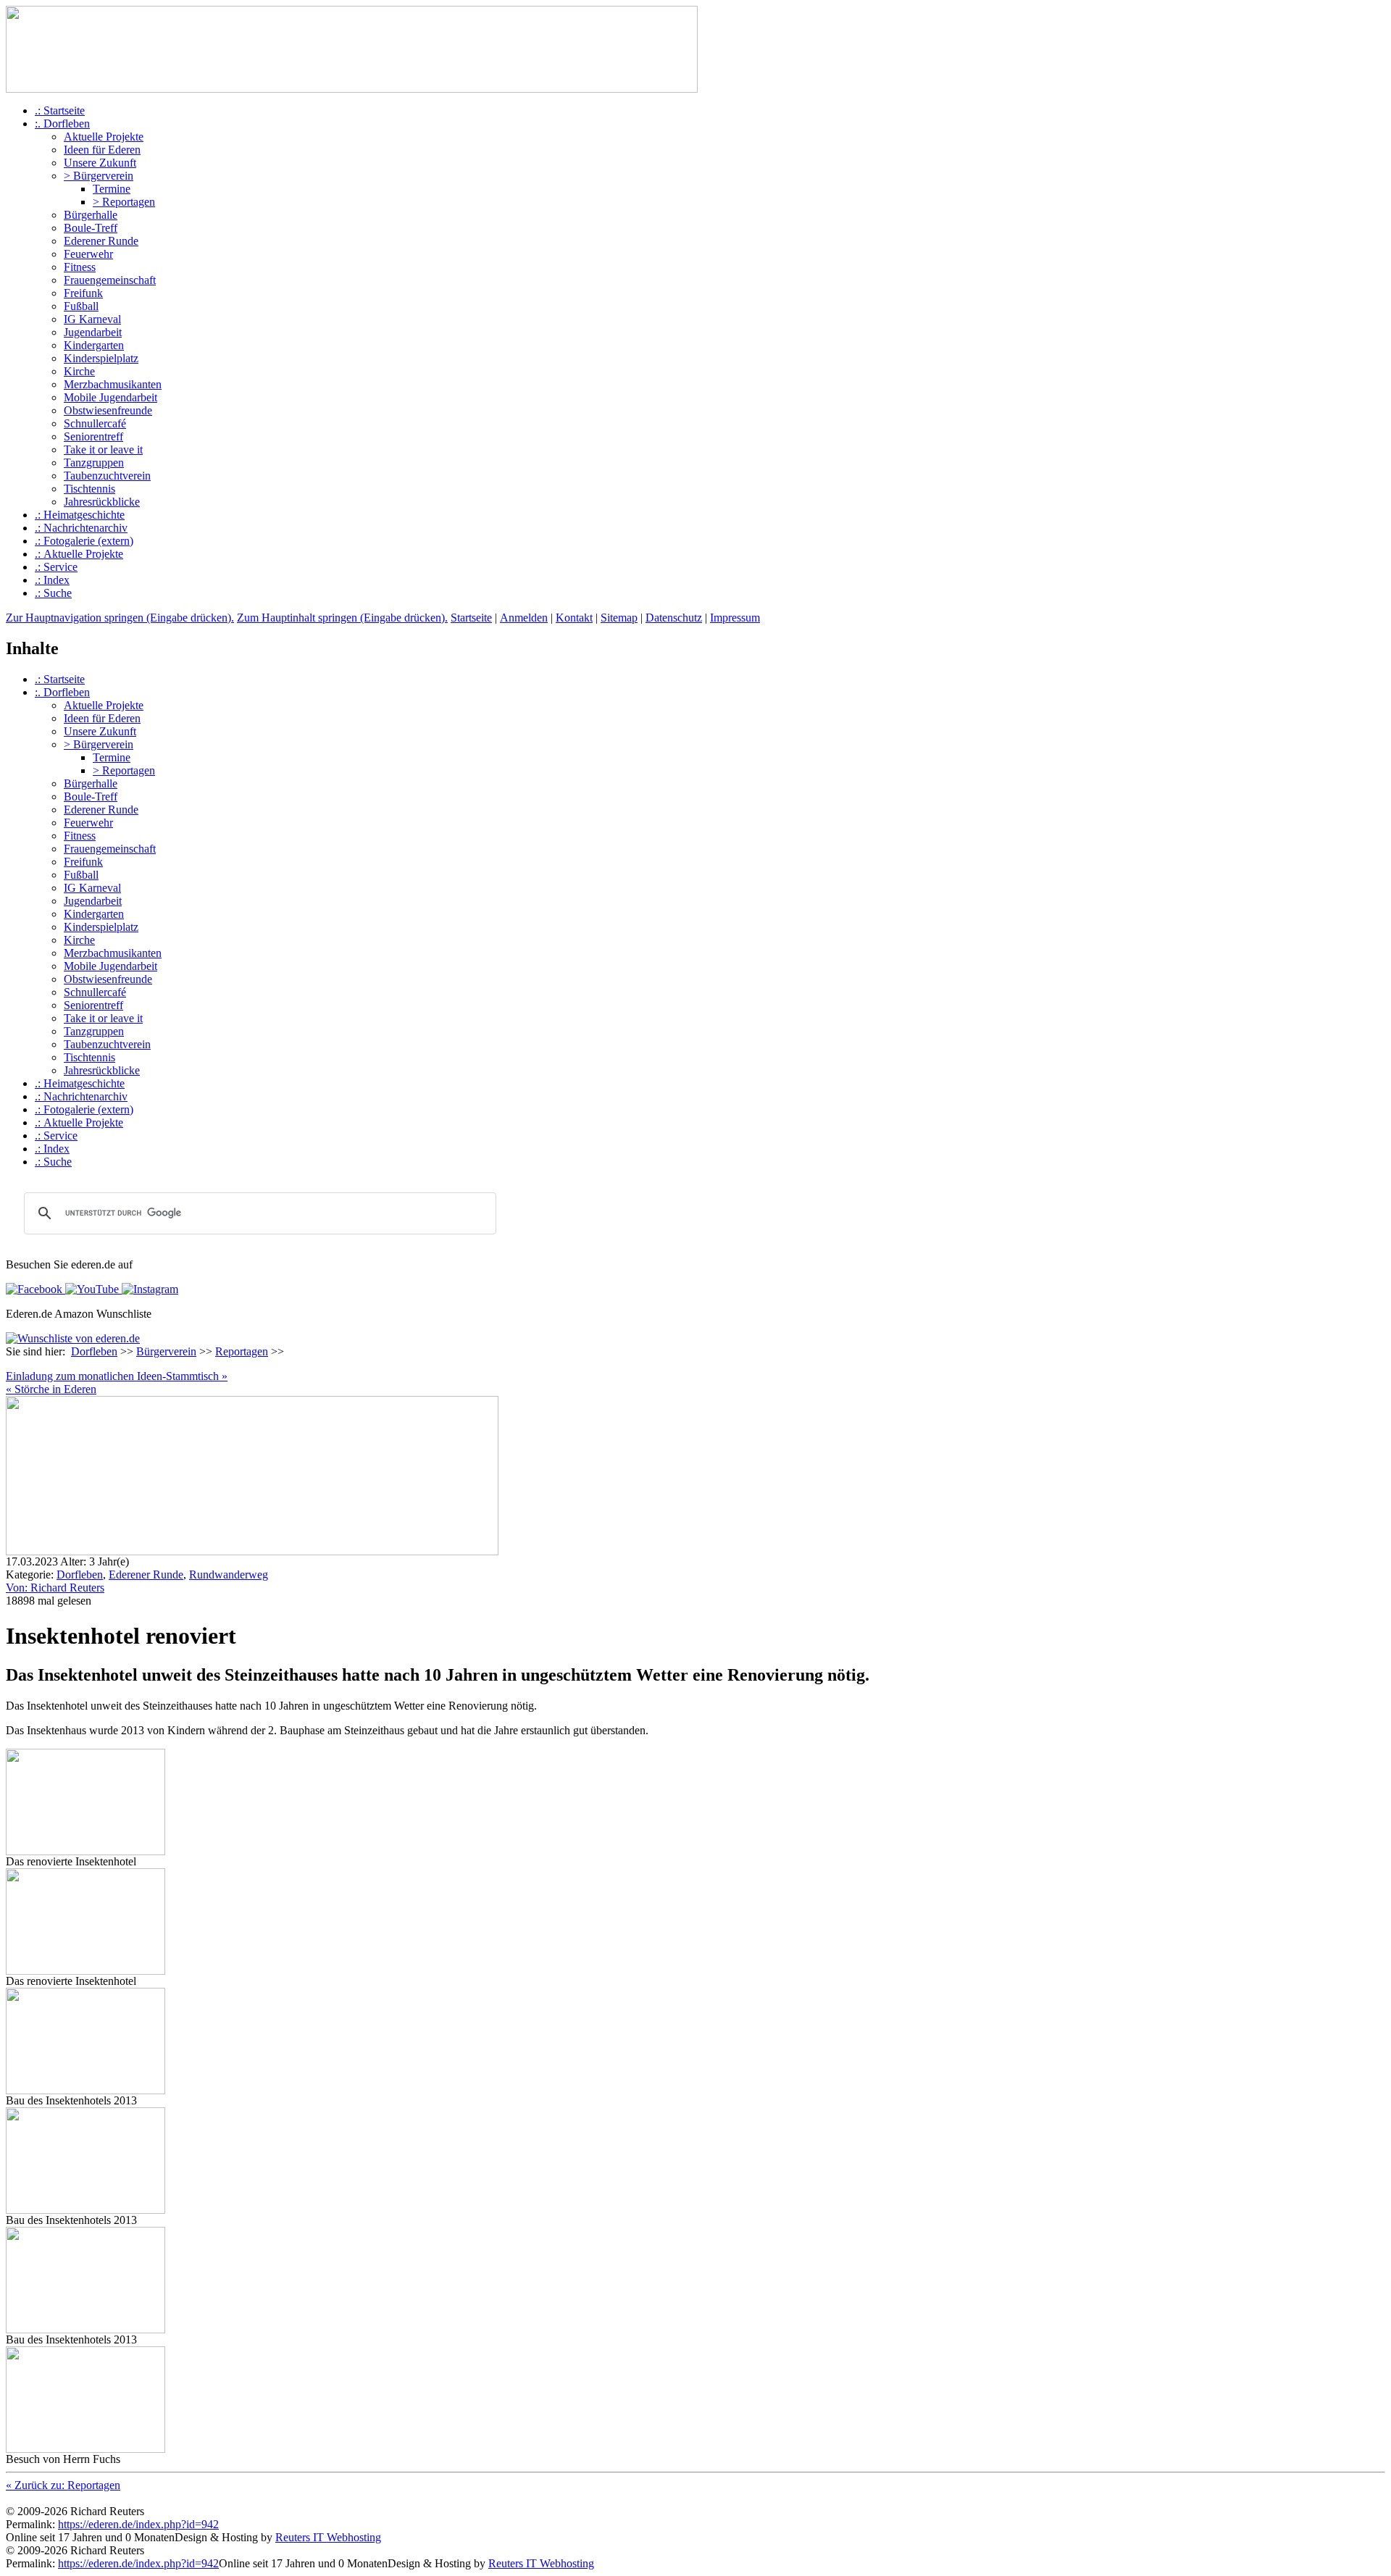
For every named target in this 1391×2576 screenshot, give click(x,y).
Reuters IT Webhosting (328, 2537)
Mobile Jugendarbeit (110, 397)
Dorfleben (94, 1351)
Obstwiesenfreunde (108, 410)
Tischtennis (89, 489)
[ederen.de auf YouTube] (91, 1289)
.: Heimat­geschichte (80, 515)
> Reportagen (124, 202)
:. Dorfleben (62, 124)
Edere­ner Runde (146, 1575)
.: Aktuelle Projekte (79, 554)
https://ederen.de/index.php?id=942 (138, 2524)
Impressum (735, 618)
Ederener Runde (101, 241)
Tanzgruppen (94, 463)
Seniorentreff (93, 436)
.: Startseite (60, 110)
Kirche (79, 371)
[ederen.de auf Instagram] (149, 1289)
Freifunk (83, 293)
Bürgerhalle (91, 215)
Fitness (80, 267)
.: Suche (53, 593)
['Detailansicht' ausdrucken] (12, 1366)
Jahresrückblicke (102, 502)
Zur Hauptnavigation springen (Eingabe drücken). (120, 618)
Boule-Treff (91, 228)
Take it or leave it (103, 449)
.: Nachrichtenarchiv (81, 528)
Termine (112, 189)
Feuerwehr (88, 254)
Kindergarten (94, 345)
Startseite (471, 618)
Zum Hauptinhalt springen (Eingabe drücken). (342, 618)
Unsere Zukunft (100, 163)
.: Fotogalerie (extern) (84, 541)
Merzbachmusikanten (113, 384)
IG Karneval (92, 319)
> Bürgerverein (99, 176)
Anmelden (524, 618)
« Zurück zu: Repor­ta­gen (63, 2485)
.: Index (52, 580)
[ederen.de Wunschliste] (73, 1338)
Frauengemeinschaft (110, 280)
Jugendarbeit (93, 332)
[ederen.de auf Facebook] (34, 1289)
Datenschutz (674, 618)
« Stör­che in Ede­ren (51, 1389)
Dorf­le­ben (80, 1575)
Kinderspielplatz (101, 358)
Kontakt (574, 618)
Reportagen (242, 1351)
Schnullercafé (95, 423)
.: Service (56, 567)
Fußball (81, 306)
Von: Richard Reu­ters (55, 1588)
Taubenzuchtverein (107, 476)
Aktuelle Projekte (104, 137)
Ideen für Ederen (102, 150)
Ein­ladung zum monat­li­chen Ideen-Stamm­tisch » (117, 1376)
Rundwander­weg (229, 1575)
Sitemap (619, 618)
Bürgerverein (166, 1351)
